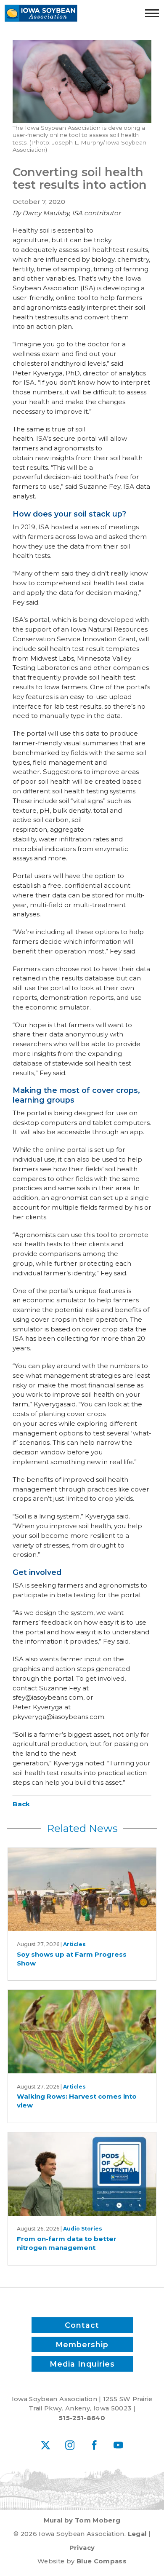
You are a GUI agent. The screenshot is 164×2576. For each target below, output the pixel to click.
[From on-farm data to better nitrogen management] (82, 2174)
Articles (74, 1944)
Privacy (82, 2548)
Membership (82, 2344)
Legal (137, 2534)
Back (21, 1804)
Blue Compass (102, 2561)
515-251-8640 (82, 2418)
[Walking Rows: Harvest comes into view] (82, 2032)
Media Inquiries (82, 2364)
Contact (82, 2325)
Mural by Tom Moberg (82, 2520)
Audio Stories (83, 2229)
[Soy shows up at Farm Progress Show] (82, 1890)
